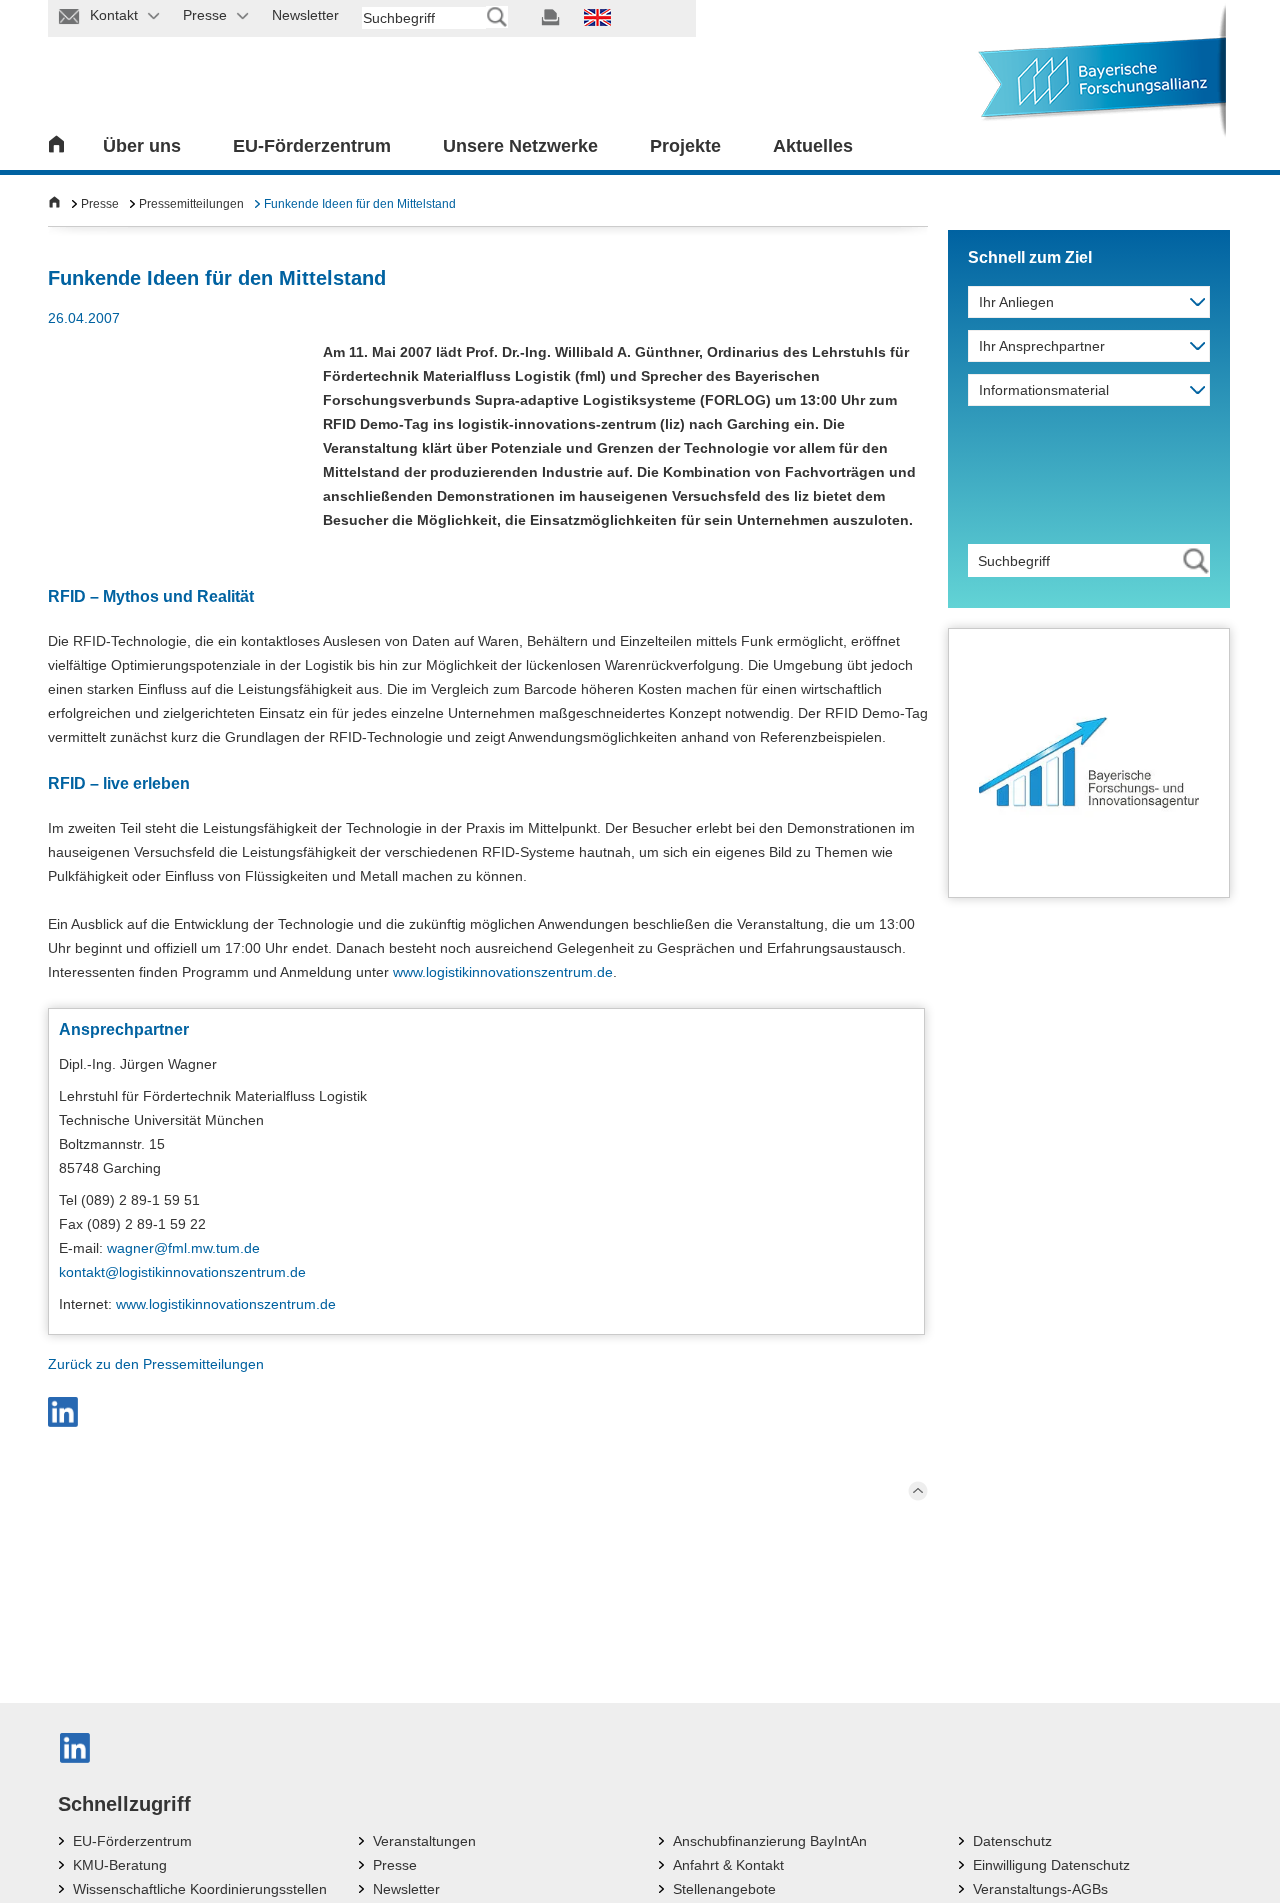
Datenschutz (1012, 1841)
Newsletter (406, 1889)
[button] (63, 1412)
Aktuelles (813, 146)
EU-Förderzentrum (312, 146)
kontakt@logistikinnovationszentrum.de (182, 1272)
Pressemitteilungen (191, 204)
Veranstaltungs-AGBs (1040, 1889)
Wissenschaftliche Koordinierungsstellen (200, 1889)
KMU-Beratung (120, 1865)
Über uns (142, 146)
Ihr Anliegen (1016, 302)
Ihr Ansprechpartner (1042, 346)
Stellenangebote (724, 1889)
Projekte (685, 146)
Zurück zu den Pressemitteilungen (156, 1364)
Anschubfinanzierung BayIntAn (770, 1841)
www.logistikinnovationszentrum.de (503, 972)
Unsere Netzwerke (520, 146)
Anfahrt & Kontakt (728, 1865)
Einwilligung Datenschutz (1051, 1865)
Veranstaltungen (424, 1841)
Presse (100, 204)
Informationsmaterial (1044, 390)
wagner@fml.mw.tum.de (183, 1248)
